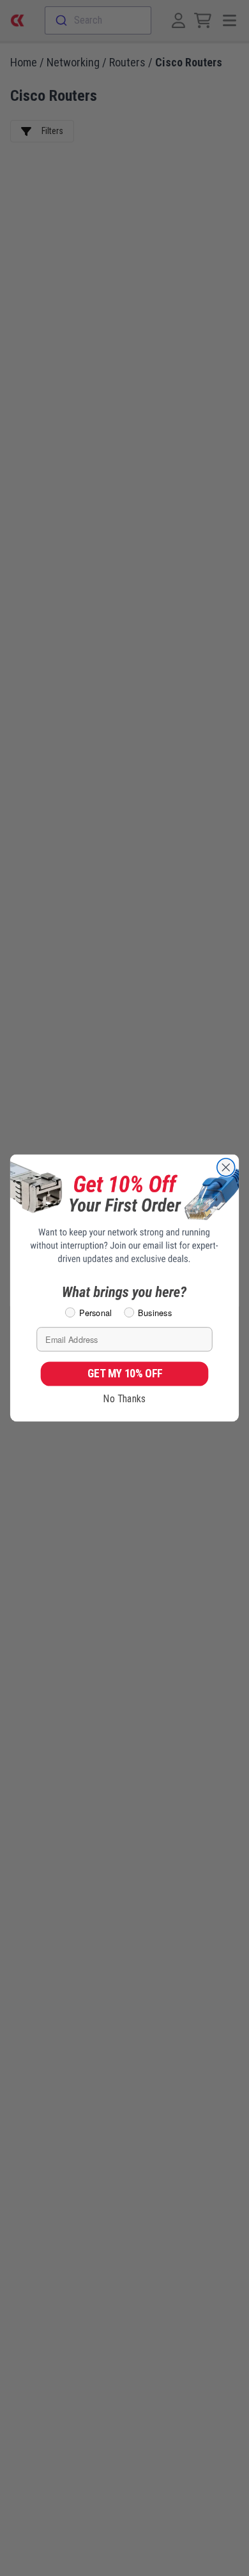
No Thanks (124, 1399)
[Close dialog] (226, 1167)
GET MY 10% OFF (125, 1374)
